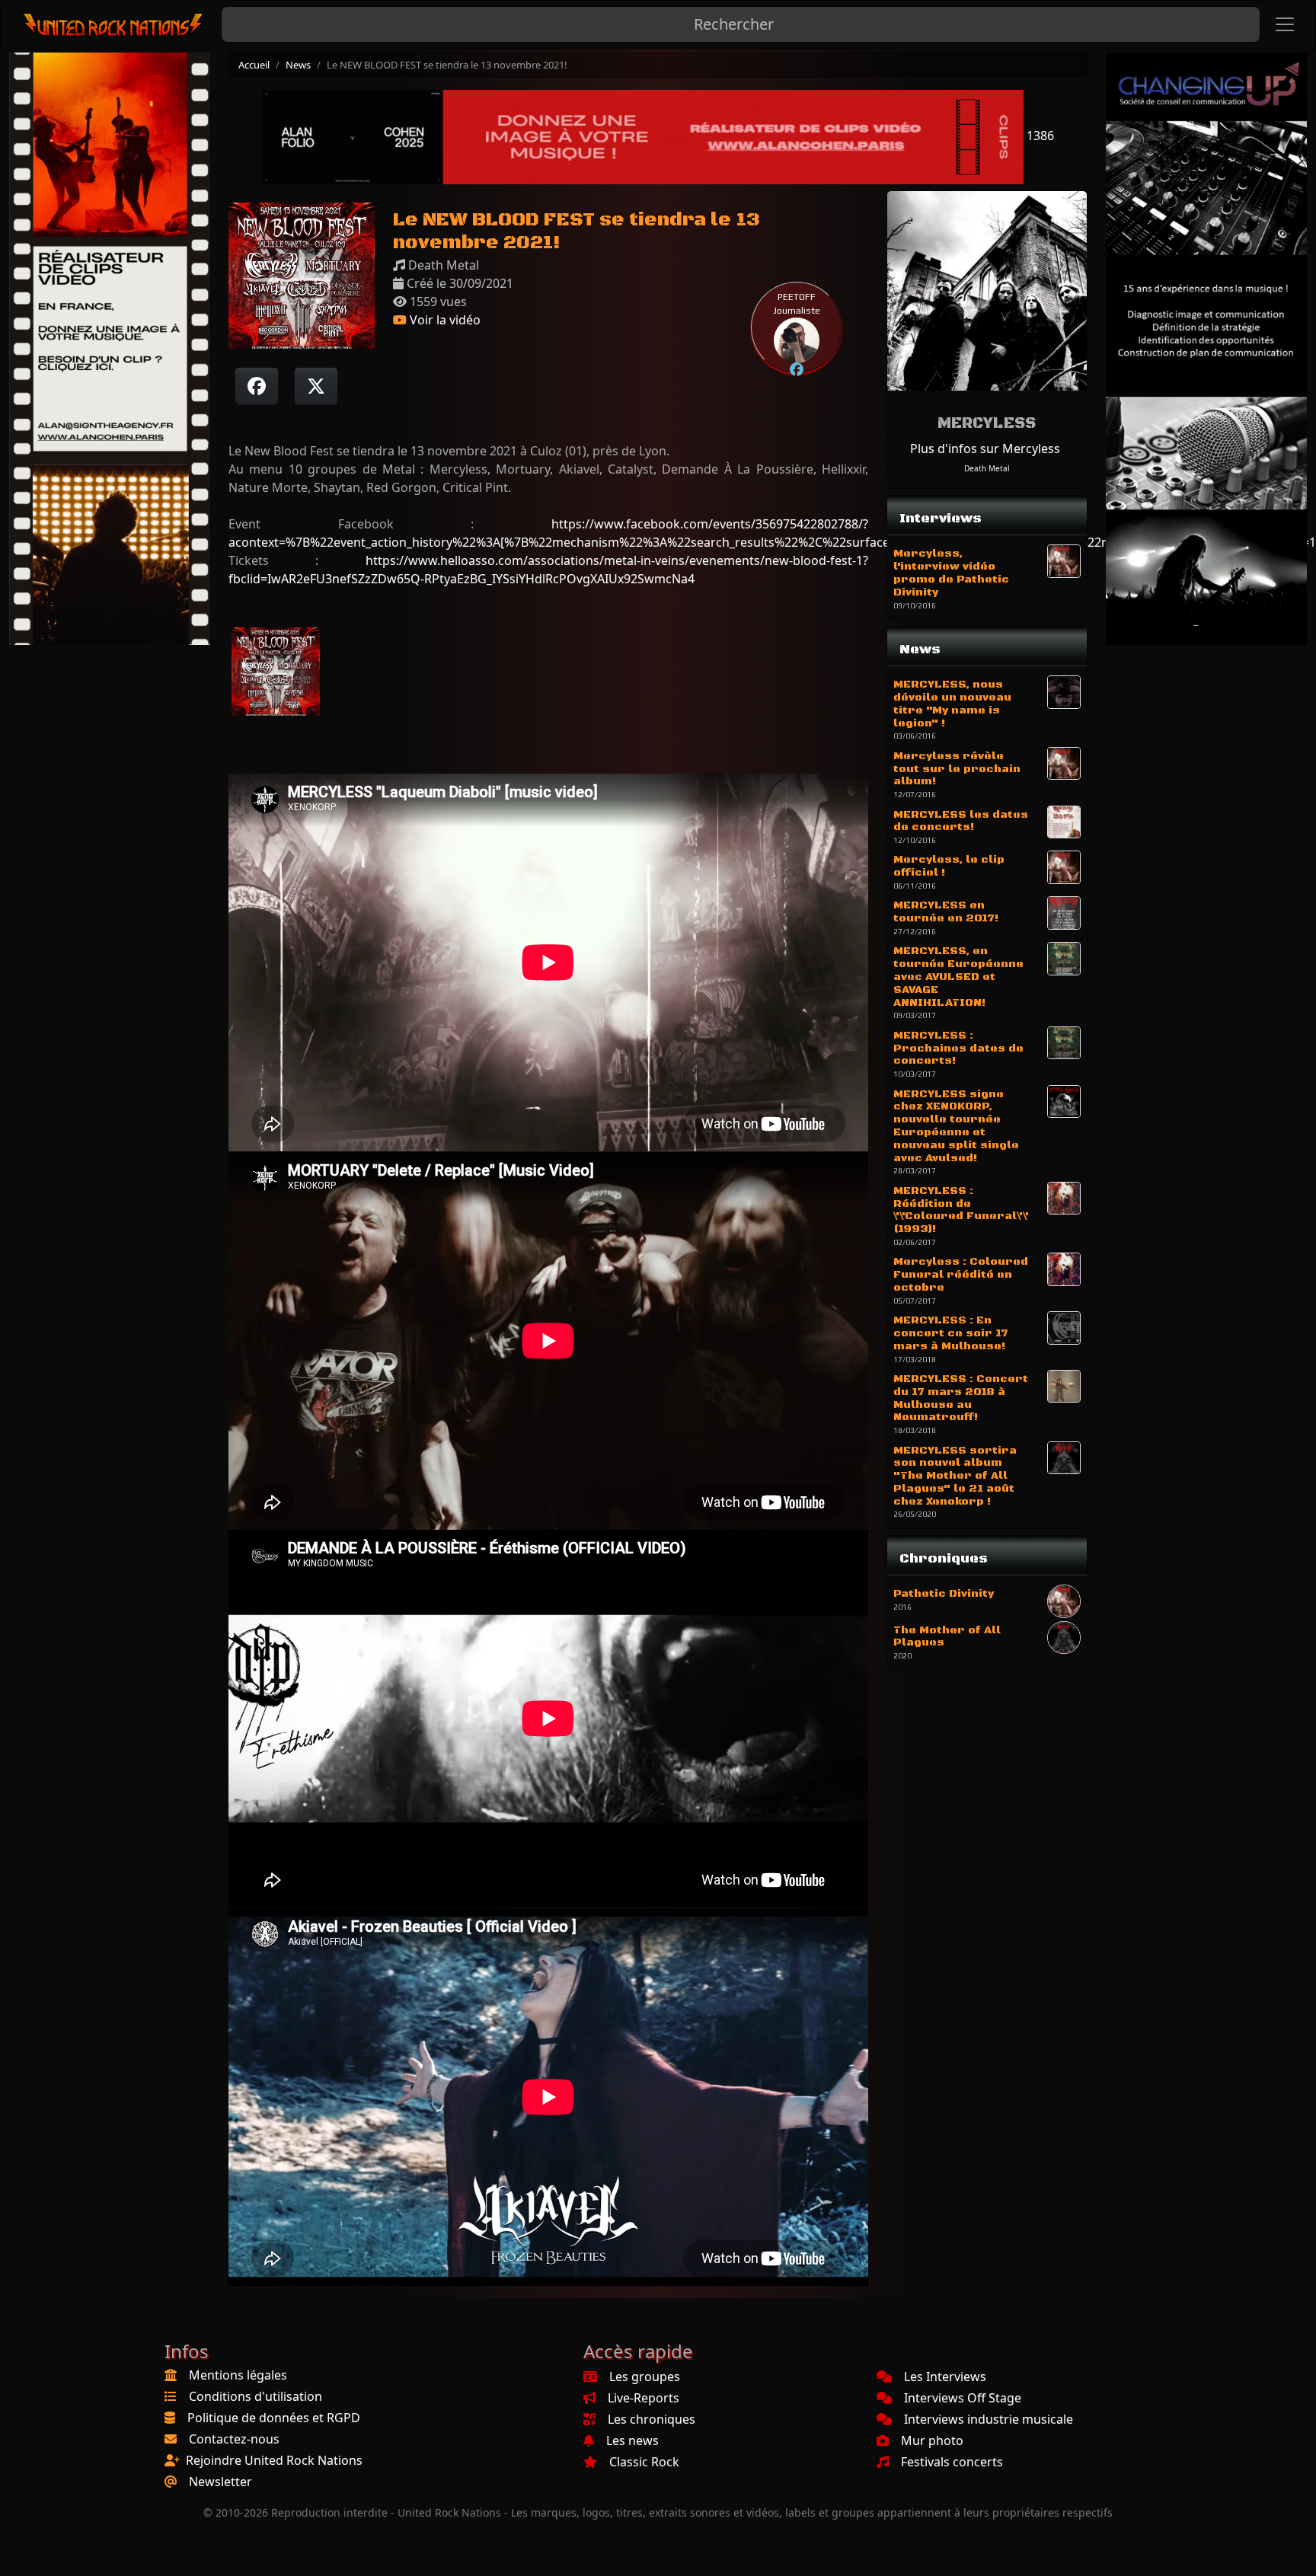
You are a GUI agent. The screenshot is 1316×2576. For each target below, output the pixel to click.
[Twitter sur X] (316, 386)
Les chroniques (652, 2419)
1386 (1039, 136)
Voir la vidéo (444, 320)
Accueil (254, 65)
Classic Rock (644, 2462)
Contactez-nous (234, 2439)
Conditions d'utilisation (256, 2396)
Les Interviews (945, 2376)
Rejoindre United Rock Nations (274, 2460)
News (298, 65)
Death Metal (987, 468)
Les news (632, 2440)
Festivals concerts (952, 2462)
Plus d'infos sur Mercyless (985, 448)
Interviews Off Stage (963, 2398)
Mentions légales (238, 2375)
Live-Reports (644, 2398)
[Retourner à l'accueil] (114, 25)
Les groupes (645, 2376)
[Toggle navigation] (1285, 24)
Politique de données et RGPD (274, 2418)
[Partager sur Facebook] (257, 386)
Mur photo (932, 2440)
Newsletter (220, 2482)
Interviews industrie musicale (989, 2419)
